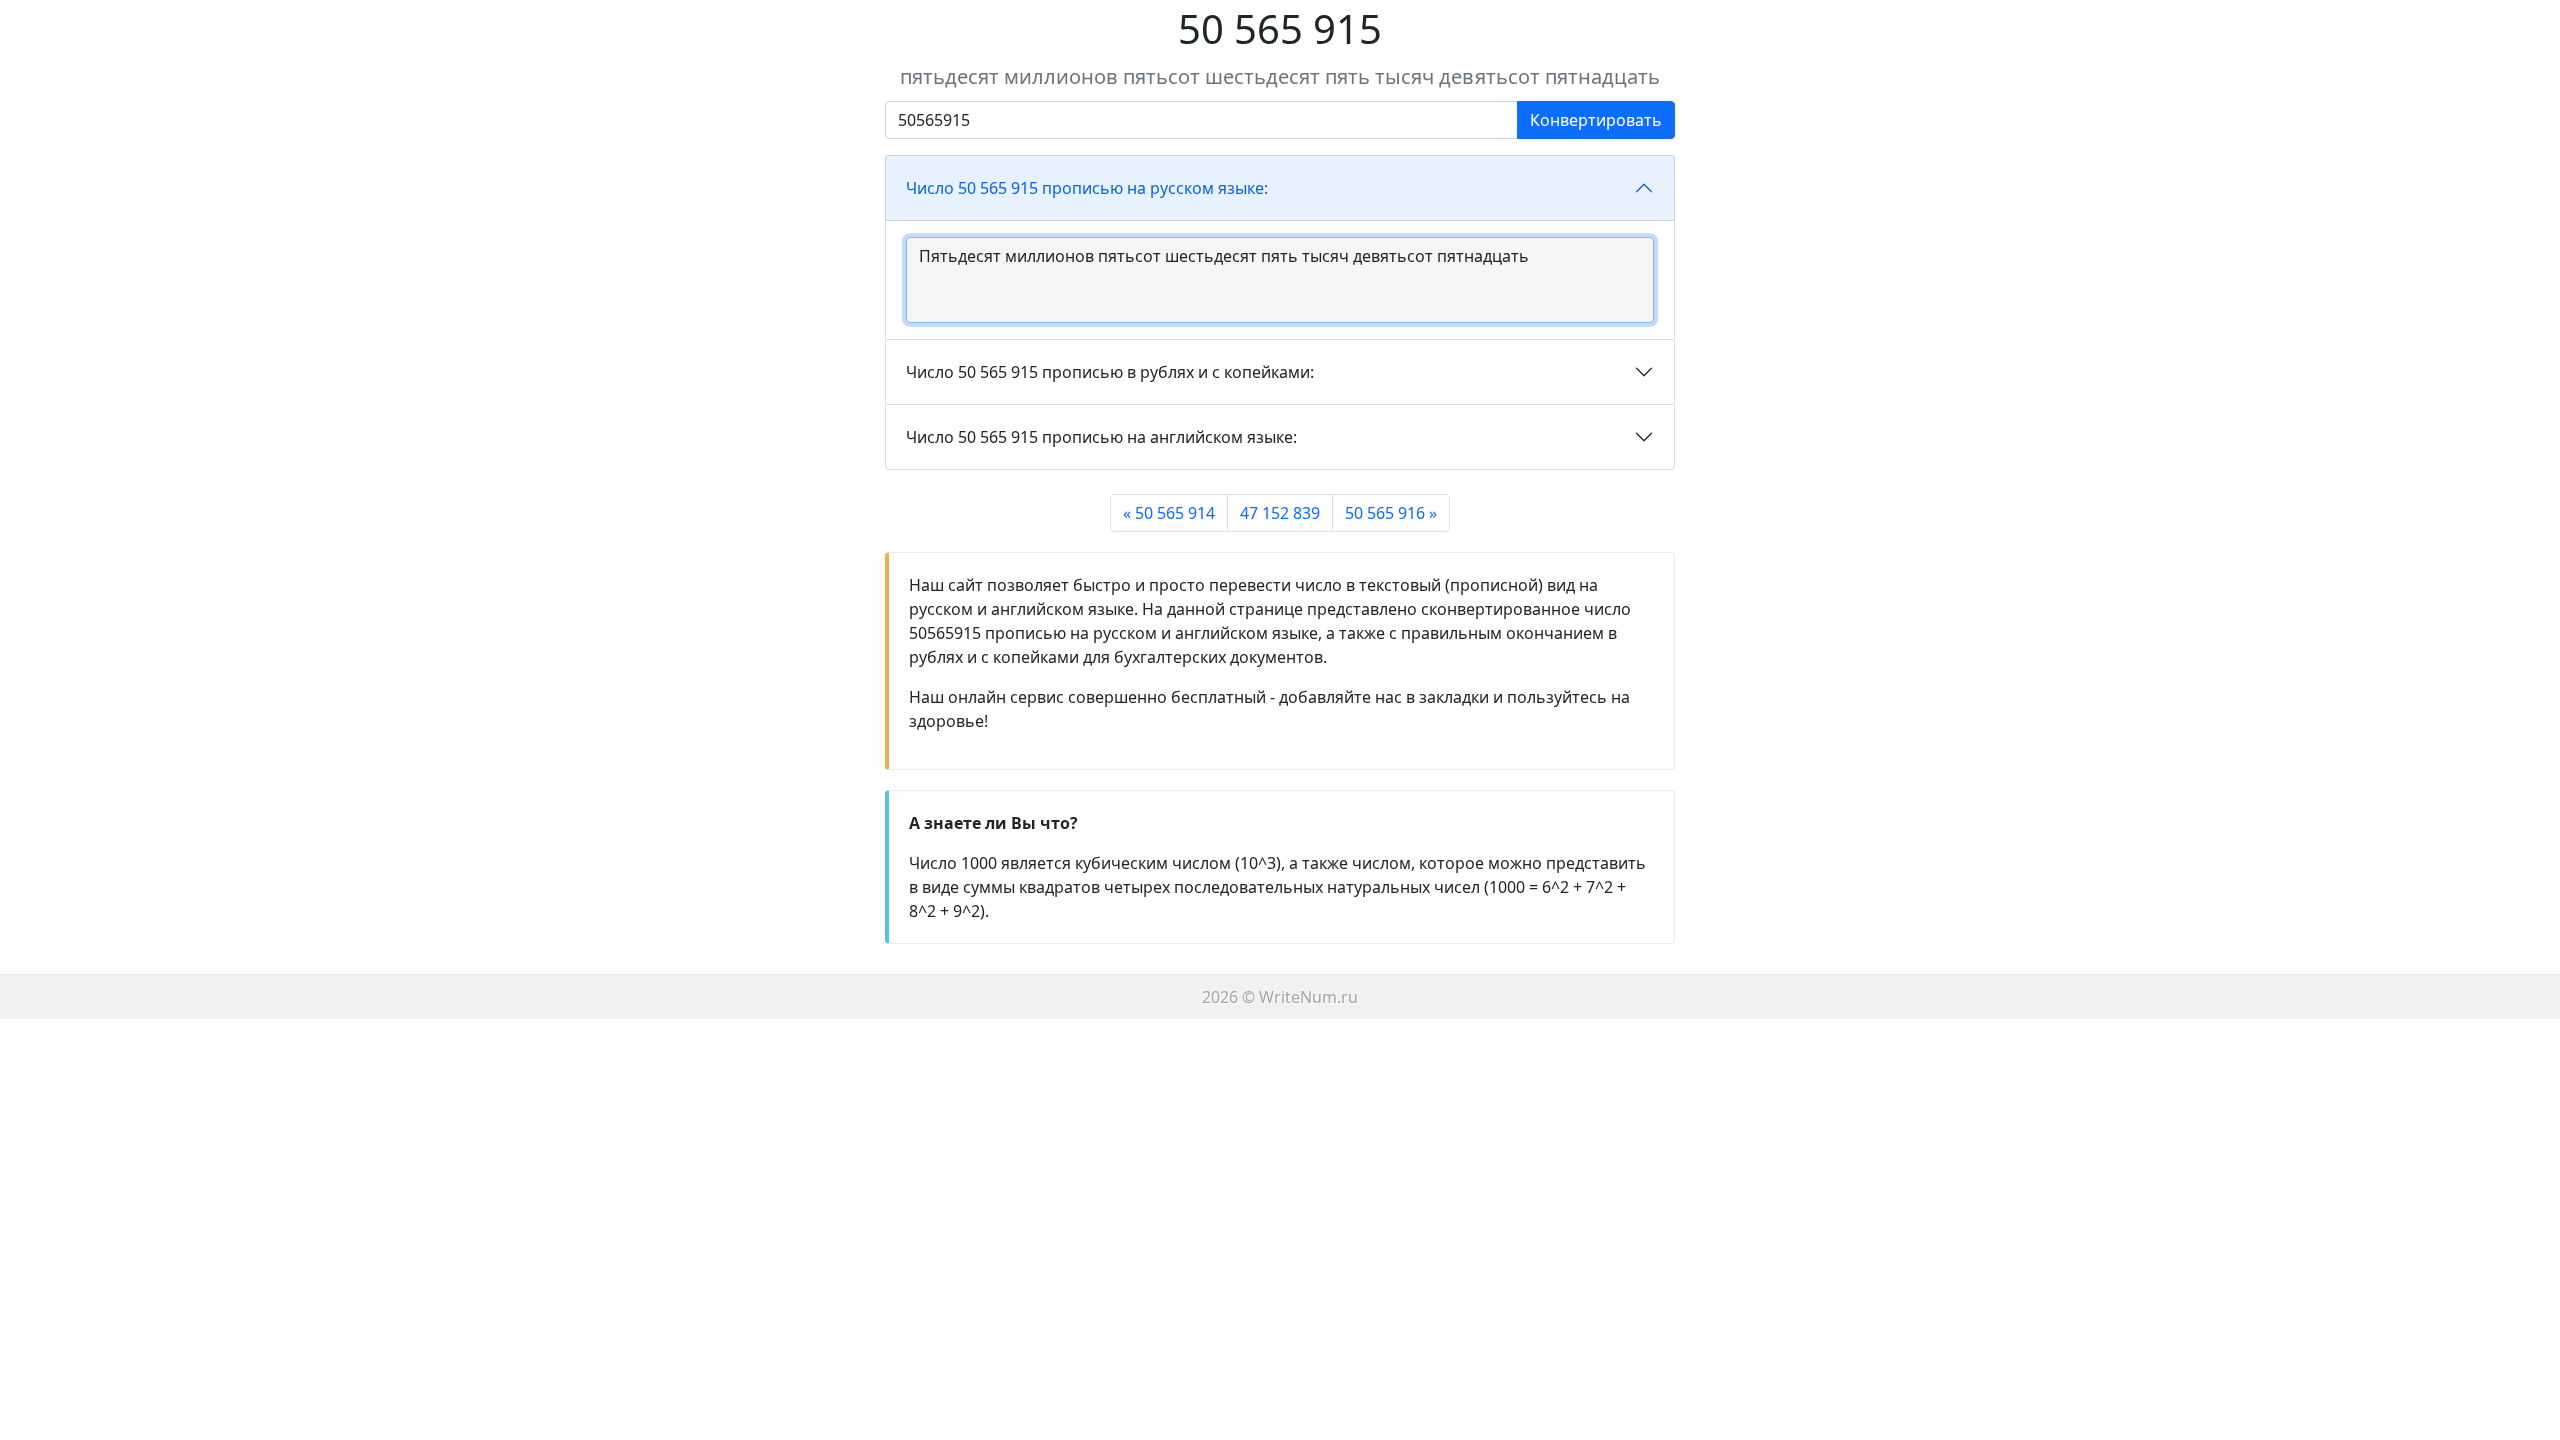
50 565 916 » (1391, 513)
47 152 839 (1280, 513)
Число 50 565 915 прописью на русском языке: (1087, 188)
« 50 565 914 (1169, 513)
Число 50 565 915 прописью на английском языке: (1101, 437)
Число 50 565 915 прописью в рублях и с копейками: (1110, 372)
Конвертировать (1596, 120)
